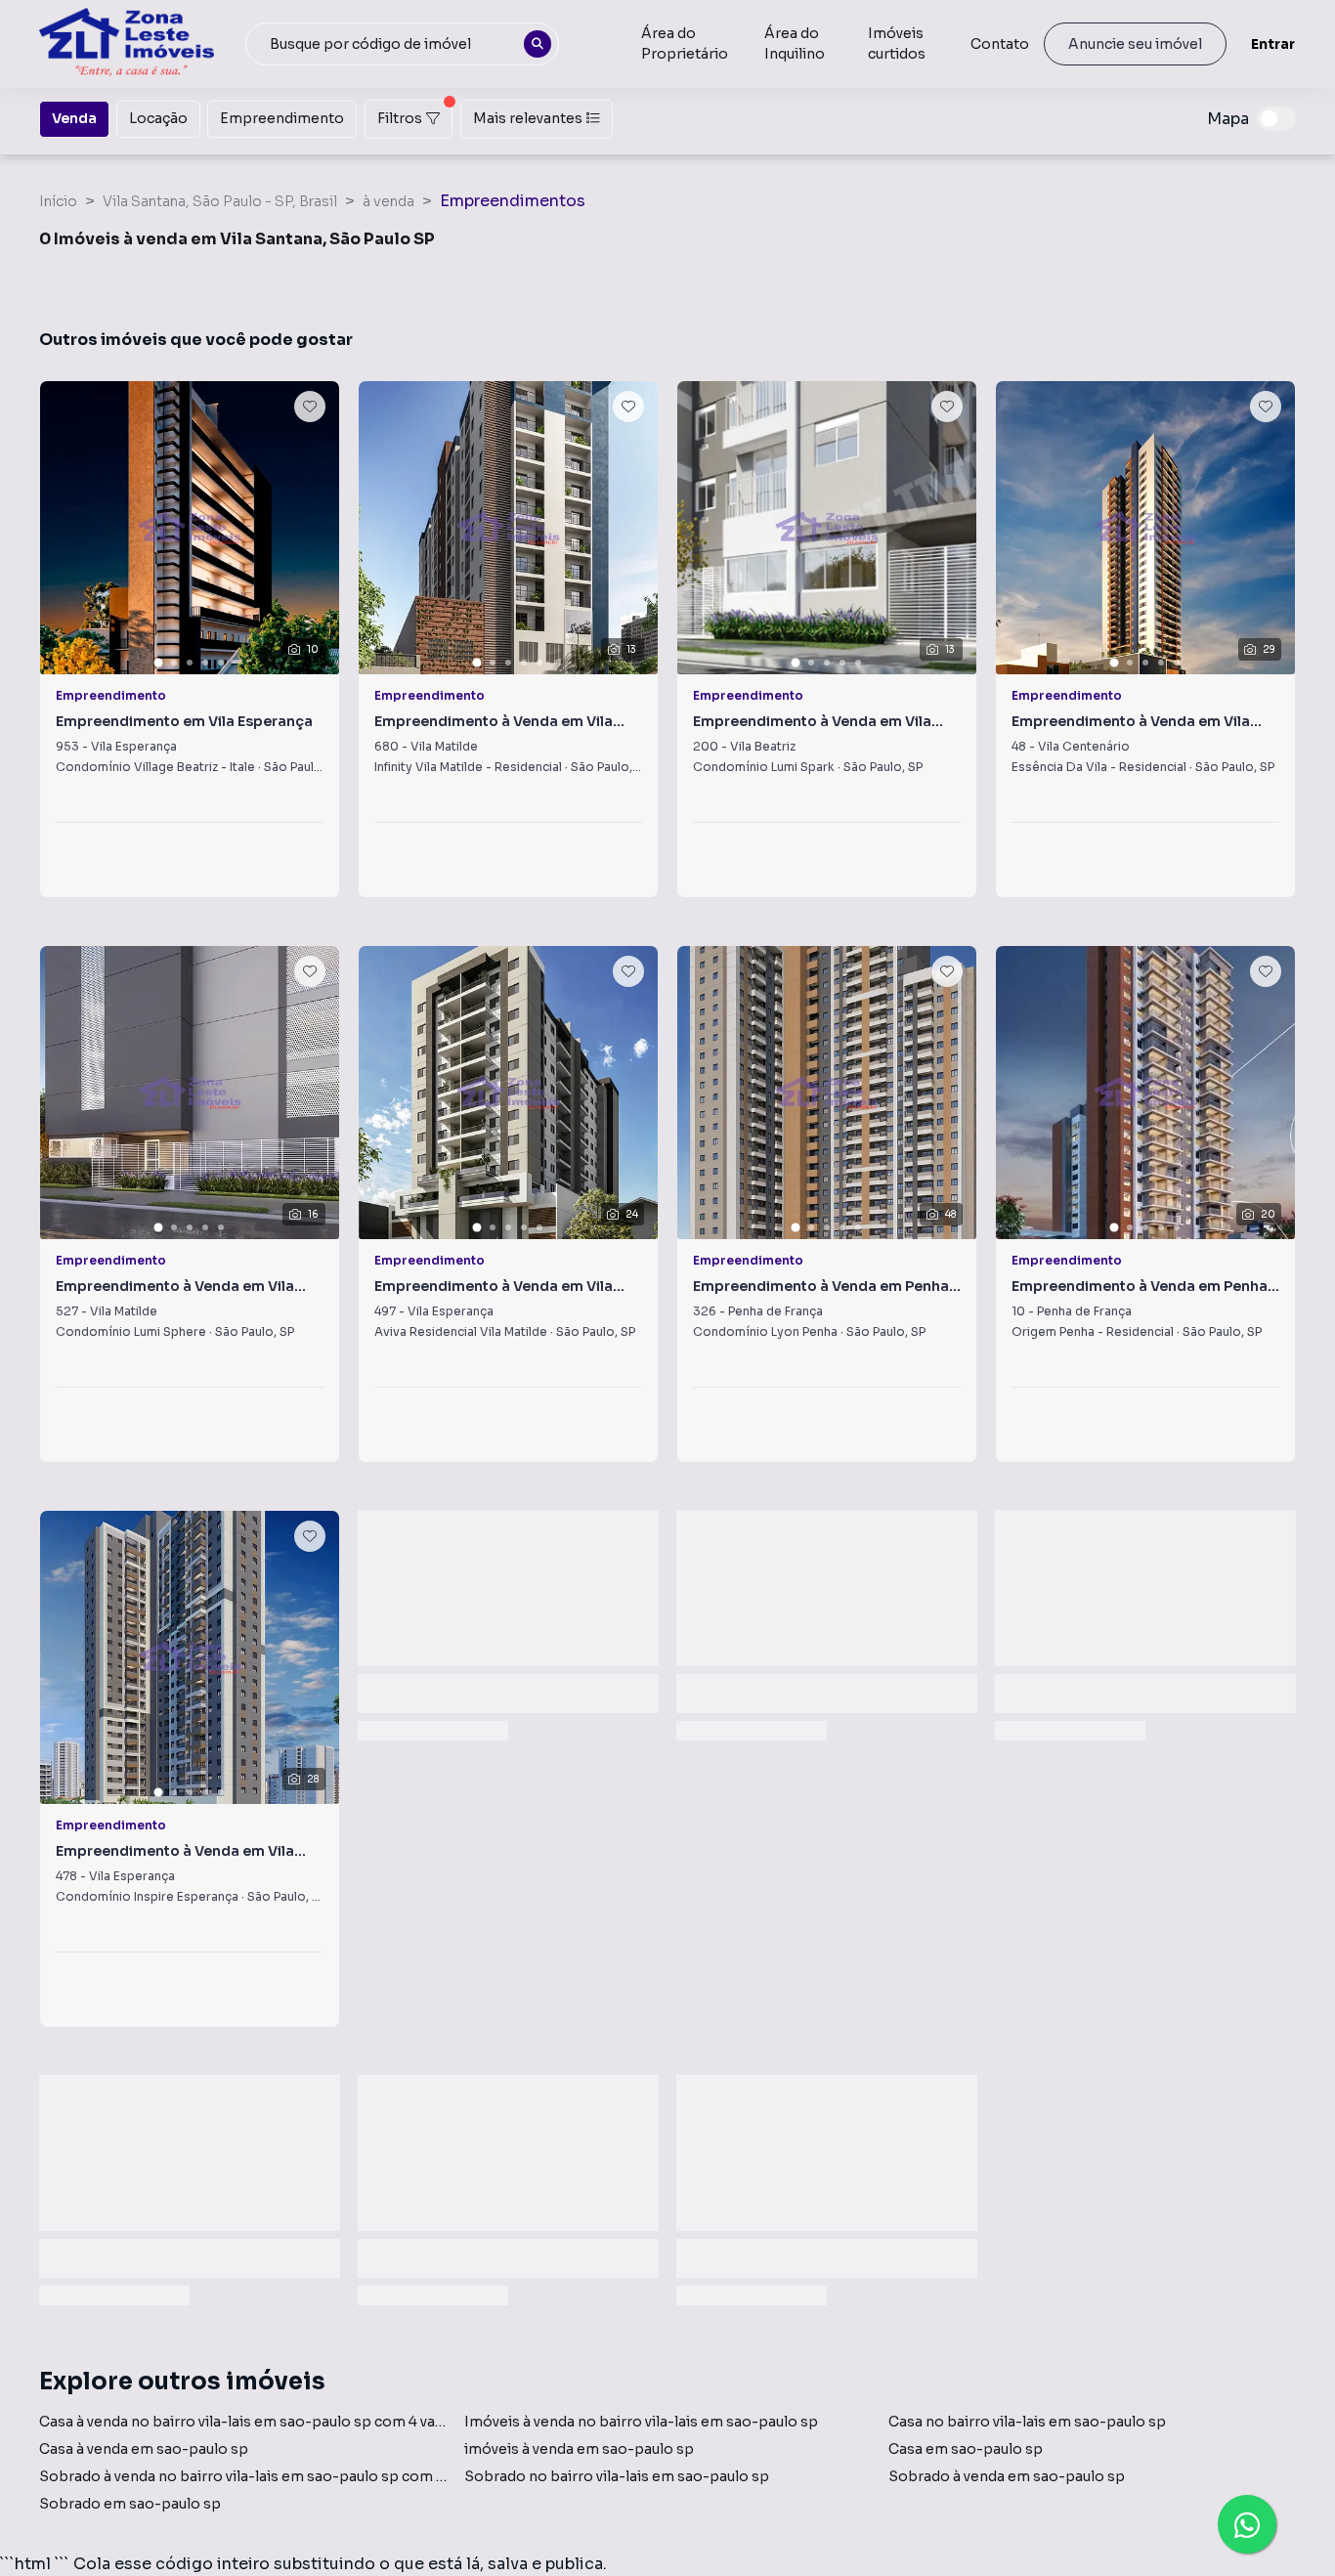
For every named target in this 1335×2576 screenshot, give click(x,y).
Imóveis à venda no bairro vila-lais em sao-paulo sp (641, 2422)
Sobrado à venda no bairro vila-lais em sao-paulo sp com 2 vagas (262, 2476)
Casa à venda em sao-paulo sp (144, 2449)
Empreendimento (282, 118)
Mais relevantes (528, 118)
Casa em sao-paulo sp (966, 2449)
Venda (74, 118)
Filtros (400, 118)
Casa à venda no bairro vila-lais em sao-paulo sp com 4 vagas (249, 2422)
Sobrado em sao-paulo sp (130, 2504)
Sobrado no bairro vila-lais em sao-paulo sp (617, 2476)
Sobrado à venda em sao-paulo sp (1007, 2476)
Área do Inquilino (795, 43)
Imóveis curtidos (897, 43)
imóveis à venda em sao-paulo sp (579, 2449)
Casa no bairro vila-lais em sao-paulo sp (1027, 2422)
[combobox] (403, 44)
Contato (1000, 44)
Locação (158, 118)
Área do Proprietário (685, 43)
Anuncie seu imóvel (1135, 44)
